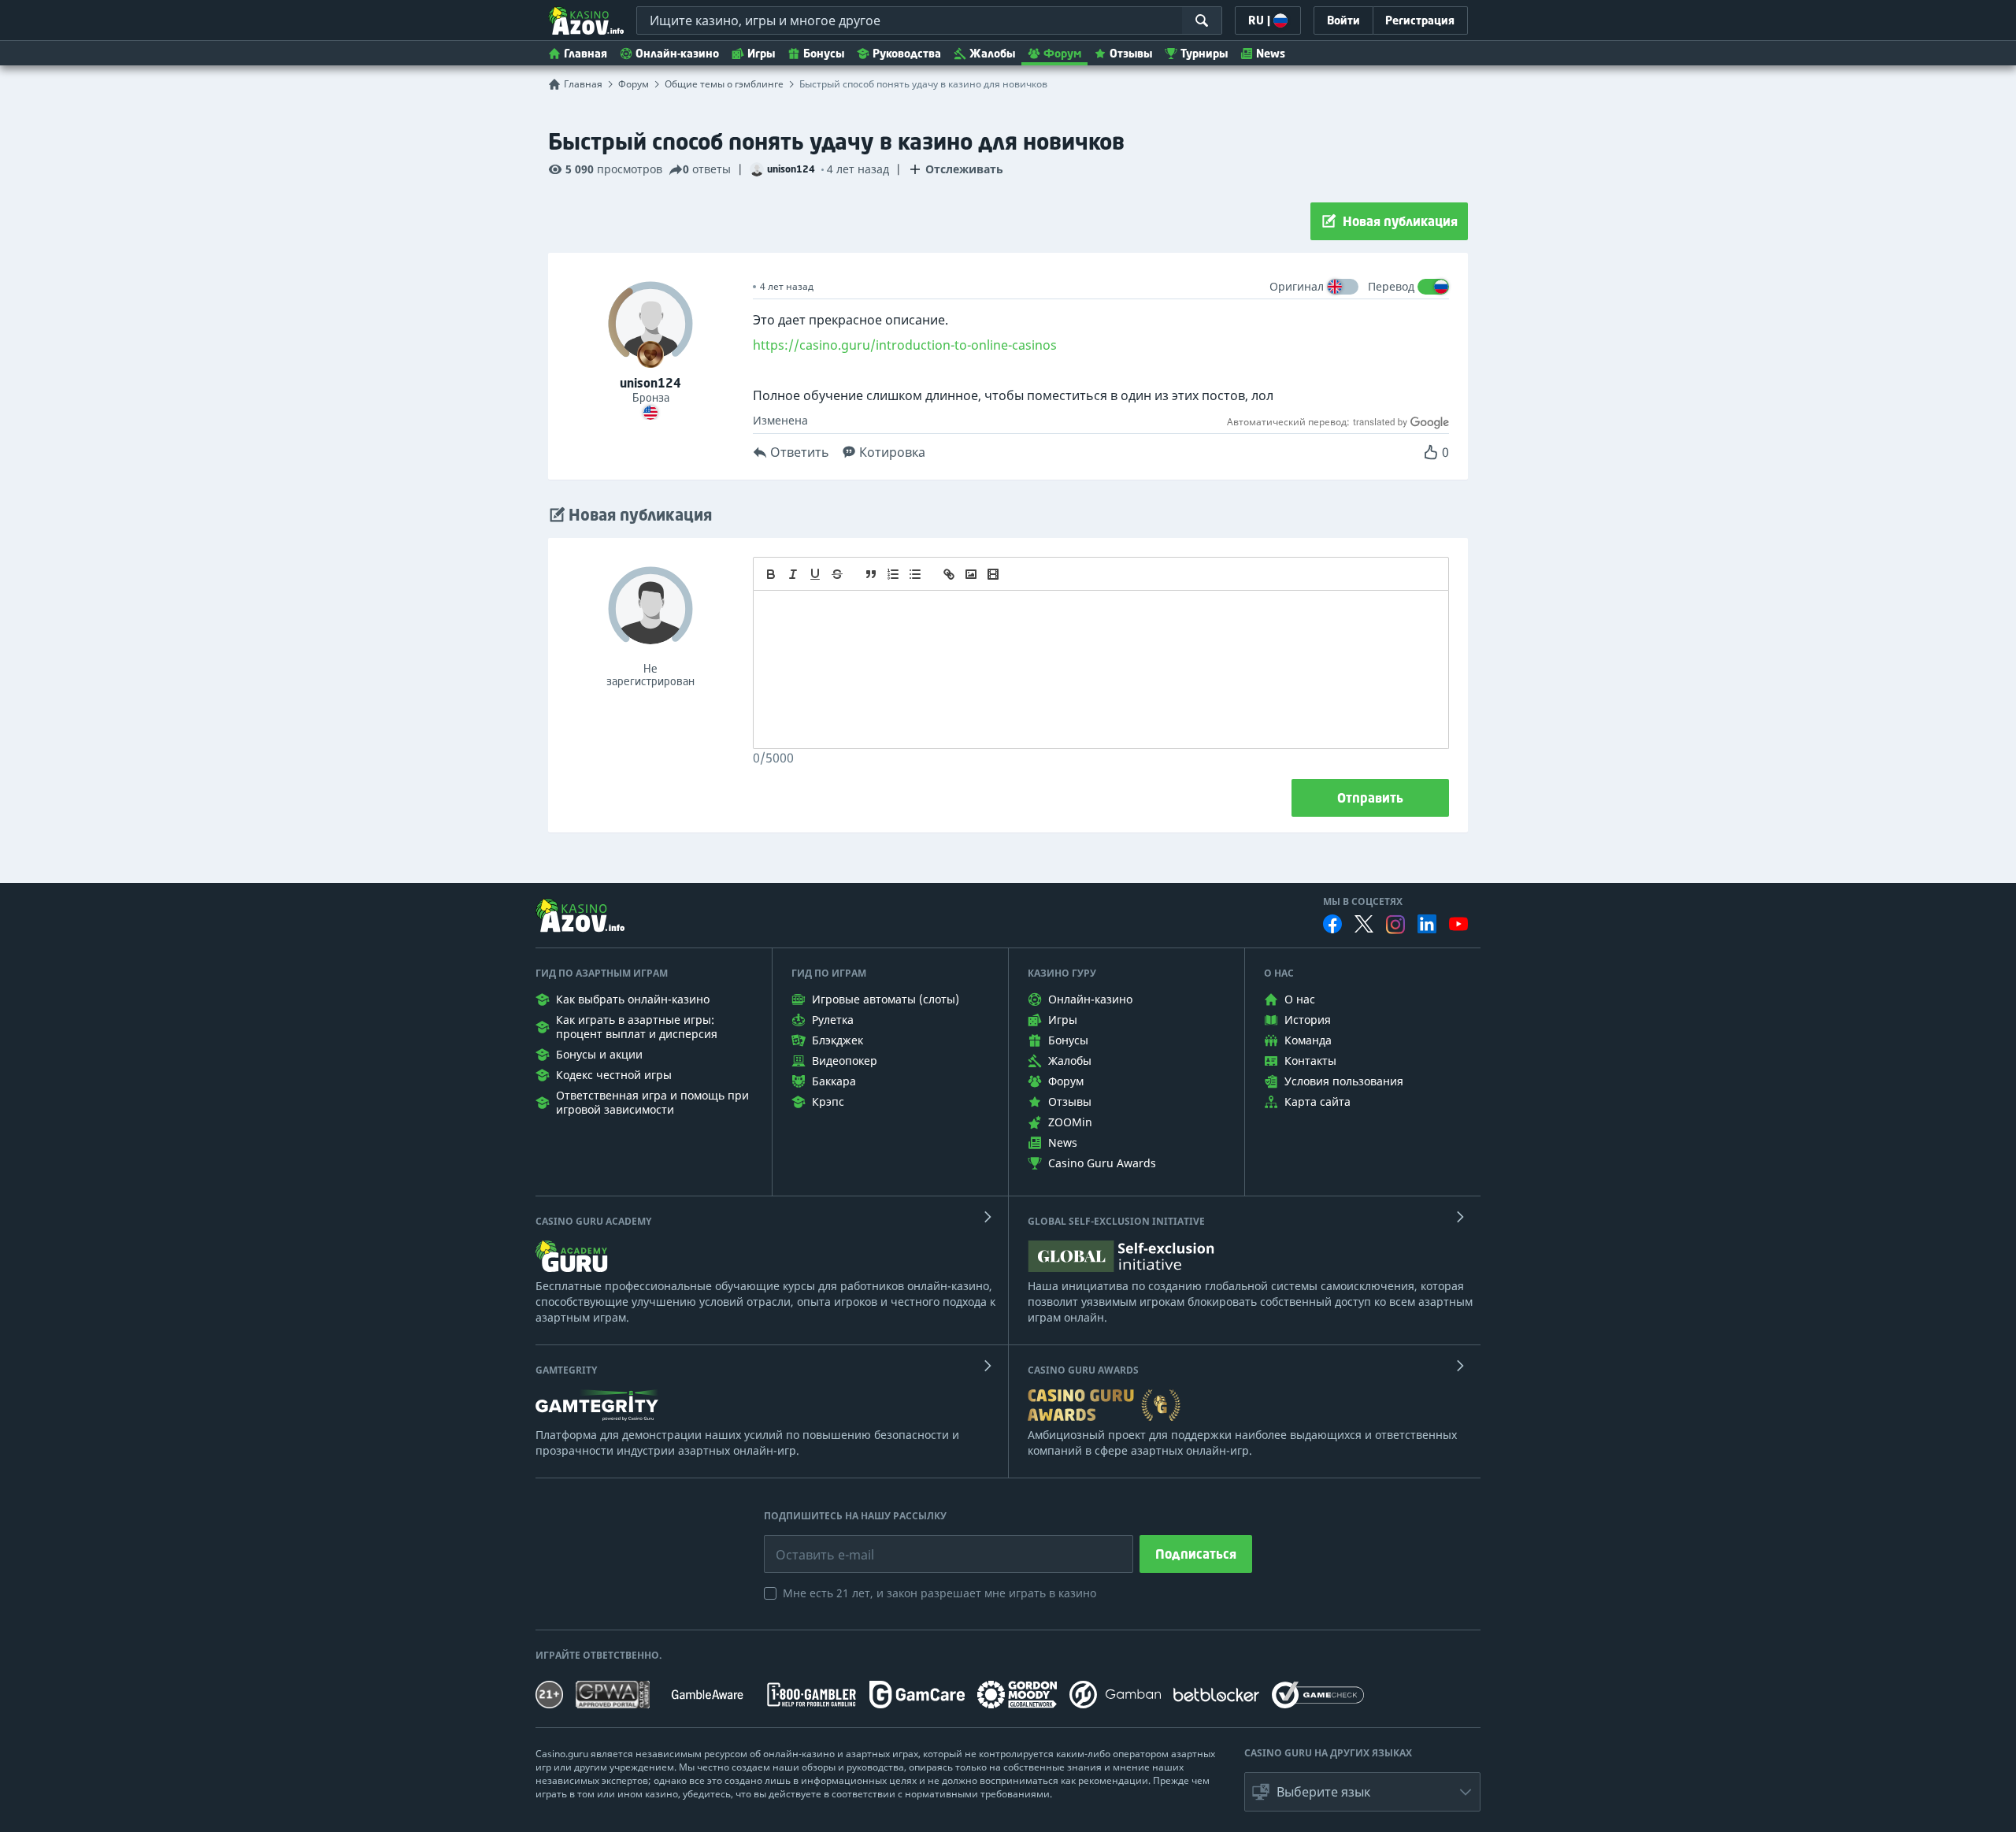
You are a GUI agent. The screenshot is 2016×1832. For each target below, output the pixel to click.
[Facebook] (1332, 924)
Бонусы (824, 53)
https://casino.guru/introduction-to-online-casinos (905, 345)
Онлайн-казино (677, 53)
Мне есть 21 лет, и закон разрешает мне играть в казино (939, 1593)
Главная (586, 53)
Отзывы (1131, 53)
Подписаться (1196, 1554)
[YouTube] (1458, 924)
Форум (1062, 53)
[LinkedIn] (1427, 924)
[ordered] (893, 574)
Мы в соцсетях (1363, 902)
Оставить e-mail (812, 1543)
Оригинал (1297, 286)
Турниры (1204, 53)
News (1271, 53)
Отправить (1370, 798)
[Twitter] (1364, 924)
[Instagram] (1395, 924)
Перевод (1391, 286)
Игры (761, 53)
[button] (1362, 1792)
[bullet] (915, 574)
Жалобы (992, 53)
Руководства (907, 53)
